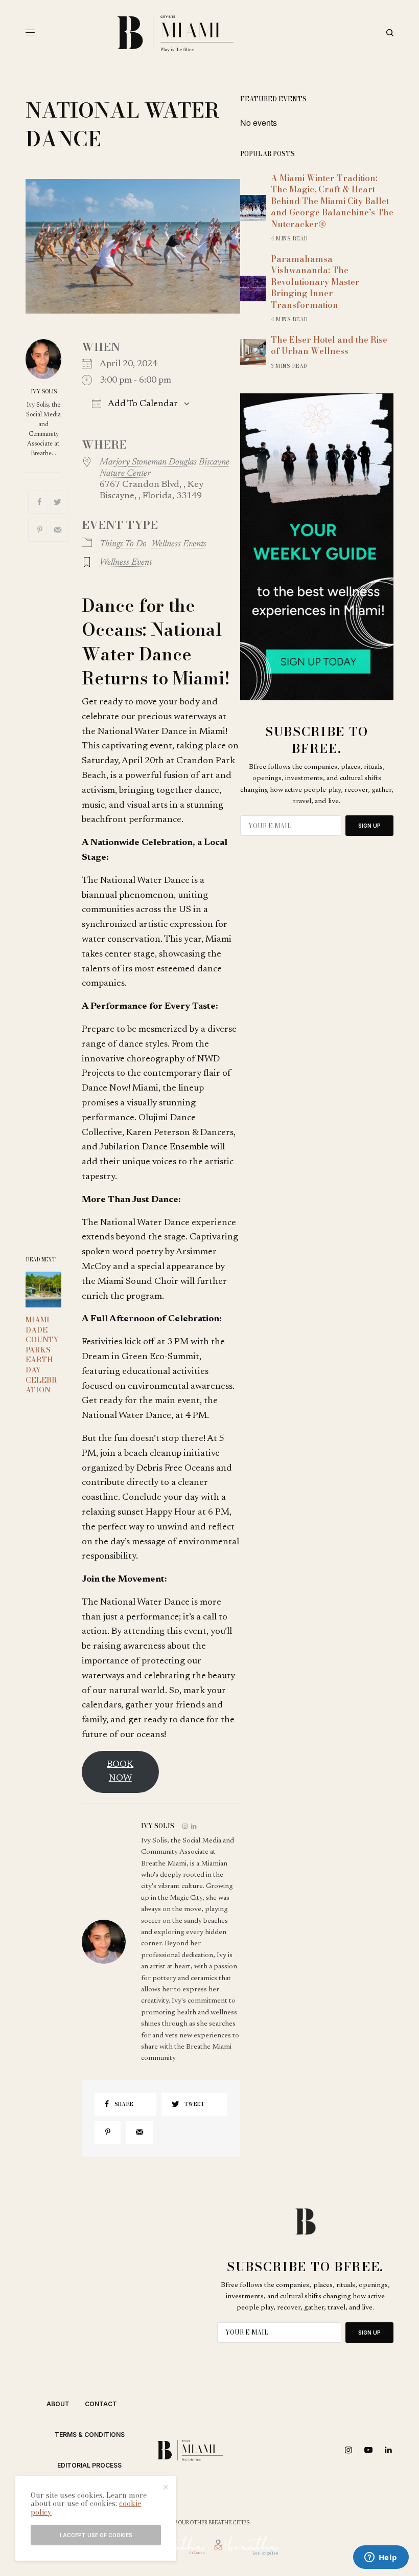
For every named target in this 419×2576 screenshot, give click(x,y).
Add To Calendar (142, 404)
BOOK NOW (120, 1772)
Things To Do (123, 544)
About (58, 2404)
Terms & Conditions (90, 2435)
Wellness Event (126, 563)
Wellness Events (179, 544)
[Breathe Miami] (209, 33)
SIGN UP (369, 826)
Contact (101, 2404)
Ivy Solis (44, 392)
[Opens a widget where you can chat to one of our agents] (381, 2558)
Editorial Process (89, 2465)
